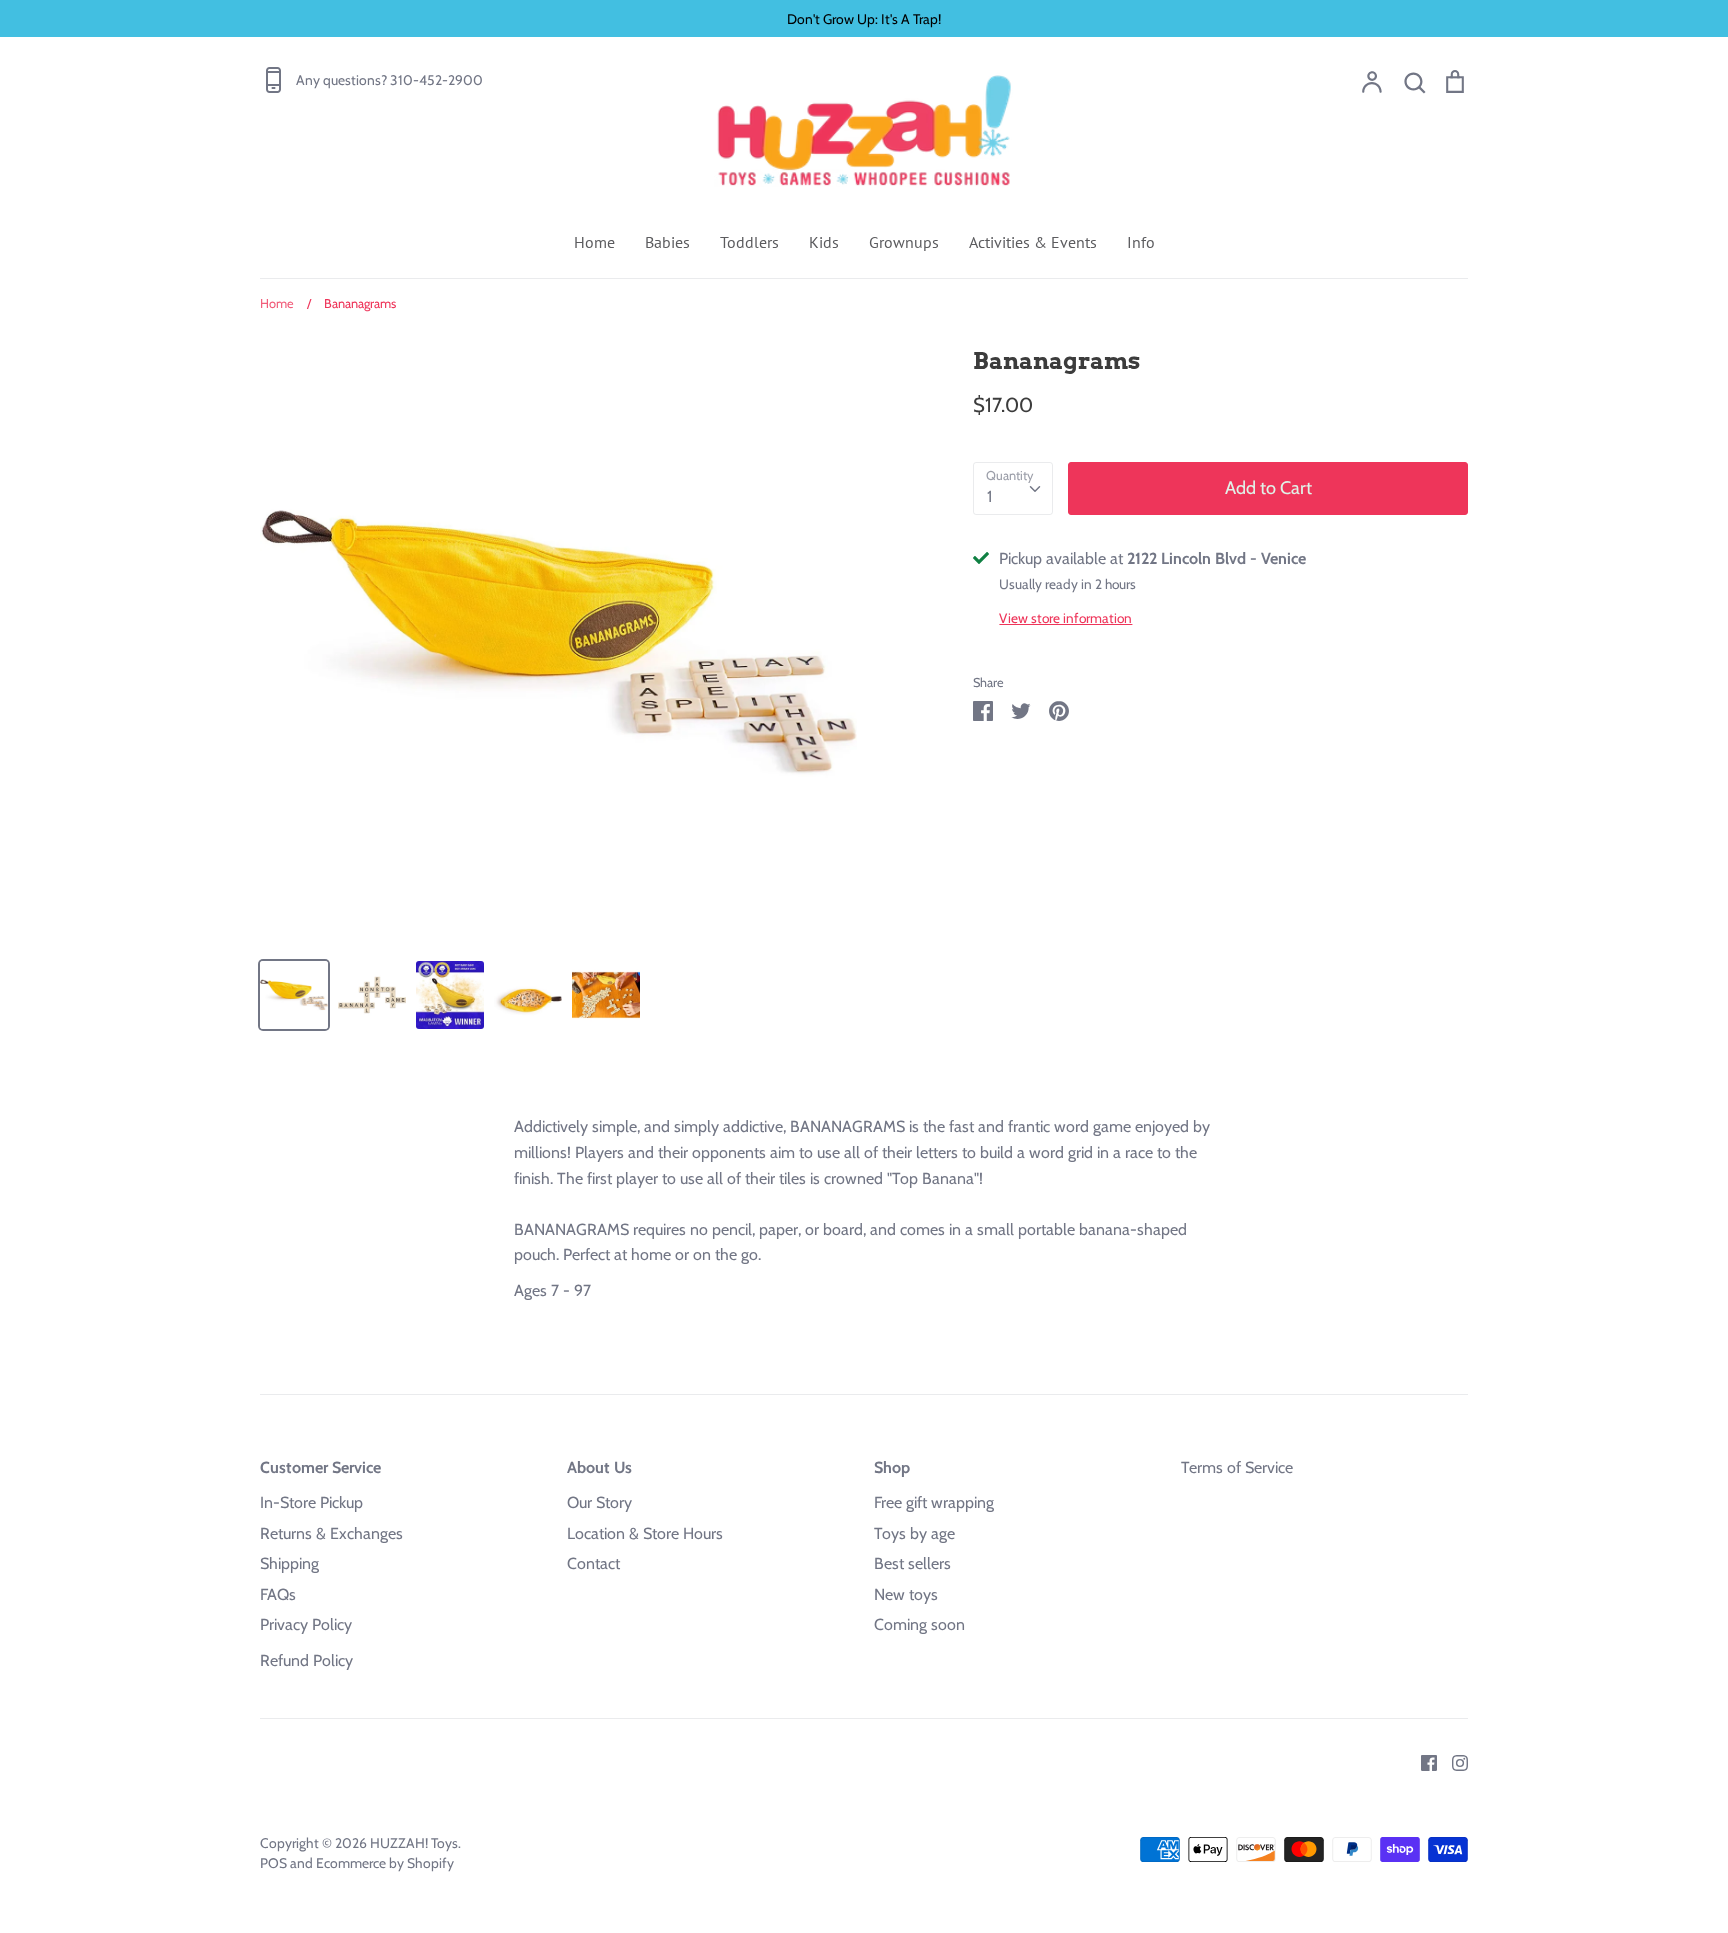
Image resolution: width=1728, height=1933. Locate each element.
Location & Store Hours (645, 1533)
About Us (599, 1467)
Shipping (289, 1563)
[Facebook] (1421, 1761)
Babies (667, 242)
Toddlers (749, 242)
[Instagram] (1452, 1761)
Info (1141, 242)
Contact (593, 1563)
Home (594, 242)
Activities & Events (1033, 242)
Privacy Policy (306, 1624)
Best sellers (912, 1563)
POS (273, 1863)
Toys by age (914, 1533)
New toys (906, 1594)
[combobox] (1013, 488)
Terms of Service (1237, 1467)
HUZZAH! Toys (414, 1843)
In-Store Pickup (311, 1502)
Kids (824, 242)
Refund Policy (306, 1660)
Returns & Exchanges (331, 1533)
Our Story (599, 1502)
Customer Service (320, 1467)
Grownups (904, 242)
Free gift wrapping (934, 1502)
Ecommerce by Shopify (385, 1863)
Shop (892, 1467)
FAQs (278, 1594)
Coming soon (919, 1624)
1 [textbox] (989, 496)
